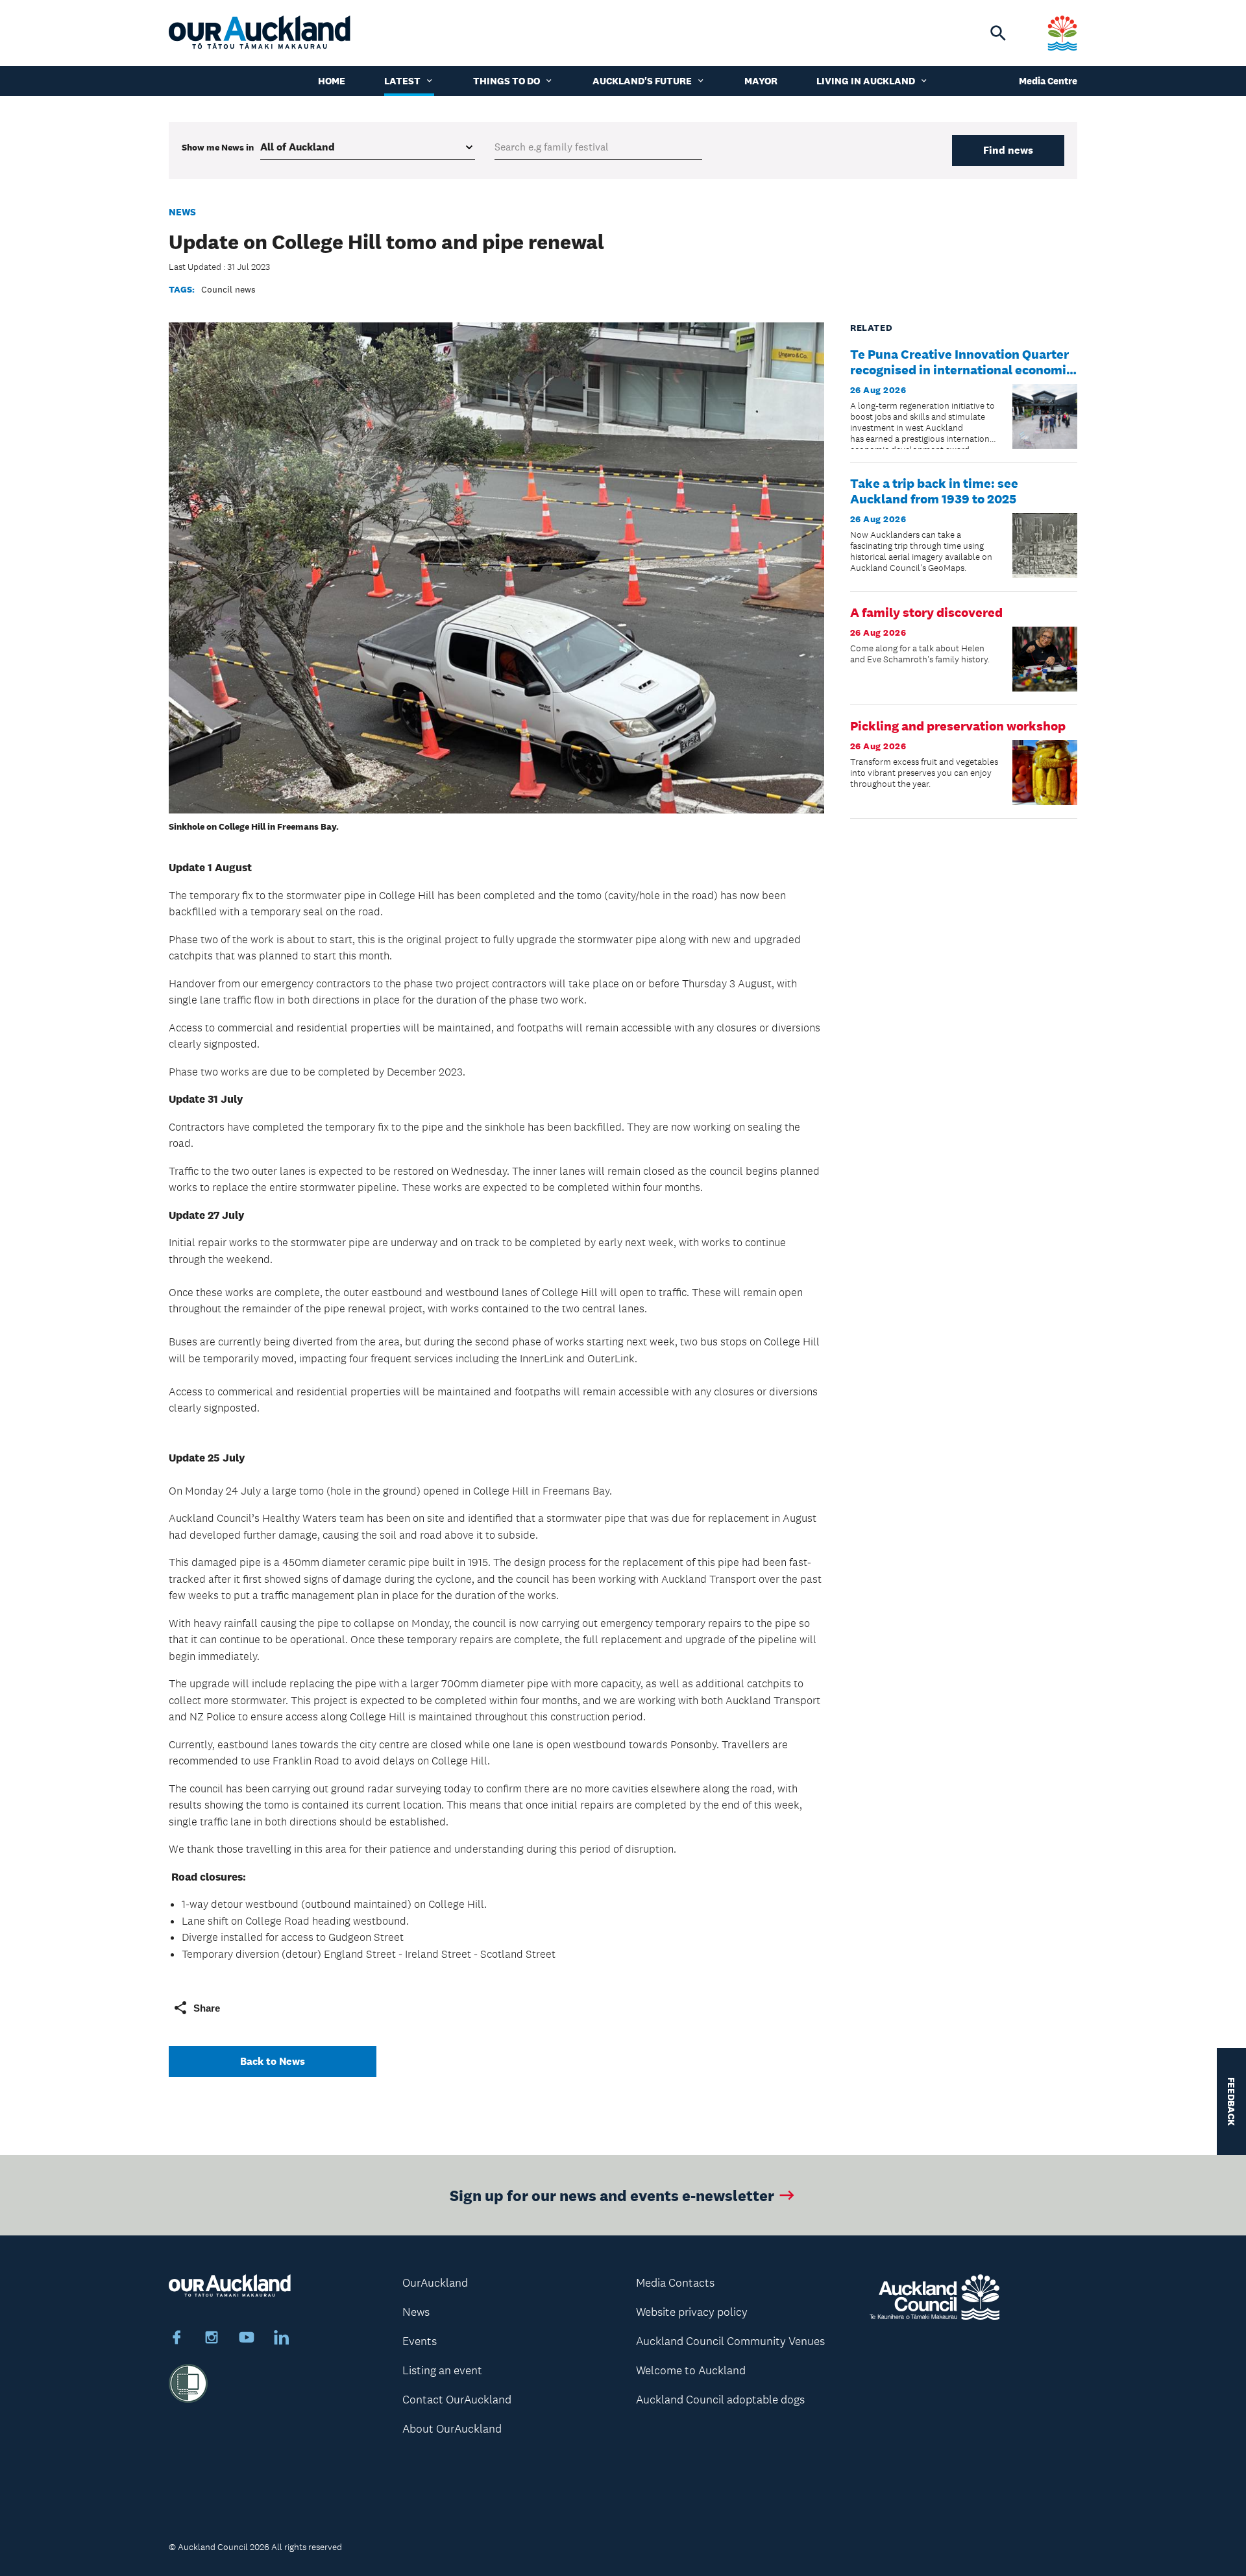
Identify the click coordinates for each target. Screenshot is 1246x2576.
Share (207, 2008)
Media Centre (1048, 81)
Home (332, 81)
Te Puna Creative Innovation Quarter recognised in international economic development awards (961, 370)
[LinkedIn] (282, 2339)
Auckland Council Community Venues (730, 2341)
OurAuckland (435, 2283)
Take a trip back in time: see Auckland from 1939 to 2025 (934, 491)
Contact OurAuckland (457, 2400)
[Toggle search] (998, 33)
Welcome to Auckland (691, 2370)
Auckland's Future (642, 81)
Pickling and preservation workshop (958, 726)
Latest (402, 81)
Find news (1008, 150)
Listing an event (442, 2370)
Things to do (507, 81)
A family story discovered (926, 612)
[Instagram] (212, 2339)
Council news (228, 289)
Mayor (761, 81)
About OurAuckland (452, 2429)
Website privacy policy (692, 2312)
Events (420, 2341)
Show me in (218, 147)
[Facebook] (177, 2339)
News (182, 212)
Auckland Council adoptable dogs (720, 2400)
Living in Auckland (866, 81)
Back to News (273, 2061)
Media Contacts (675, 2283)
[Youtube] (247, 2339)
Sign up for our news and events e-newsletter (612, 2195)
